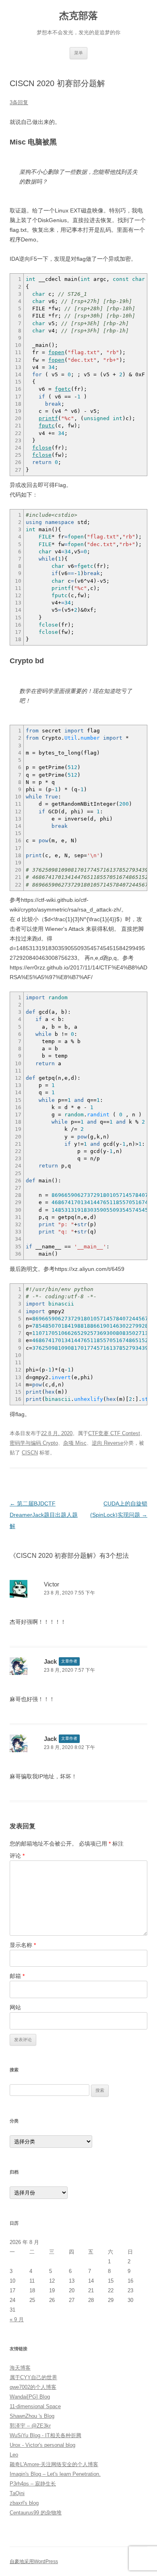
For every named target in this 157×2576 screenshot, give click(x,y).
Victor (52, 1584)
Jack (50, 1661)
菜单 (78, 53)
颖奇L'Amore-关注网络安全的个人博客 (54, 2464)
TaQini (17, 2493)
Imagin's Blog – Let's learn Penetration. (55, 2474)
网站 (15, 2007)
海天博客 (20, 2368)
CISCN (30, 1453)
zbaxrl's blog (24, 2503)
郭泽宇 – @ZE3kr (30, 2426)
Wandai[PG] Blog (30, 2397)
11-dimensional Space (35, 2406)
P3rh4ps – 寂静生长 (33, 2484)
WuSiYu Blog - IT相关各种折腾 (45, 2435)
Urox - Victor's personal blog (42, 2445)
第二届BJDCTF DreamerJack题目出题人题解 (44, 1515)
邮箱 (17, 1976)
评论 (17, 1856)
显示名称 (23, 1945)
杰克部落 (78, 15)
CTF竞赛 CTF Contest (114, 1433)
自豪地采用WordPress (34, 2562)
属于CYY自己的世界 (33, 2377)
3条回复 (19, 102)
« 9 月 (17, 2319)
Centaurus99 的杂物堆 (36, 2513)
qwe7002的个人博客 (33, 2387)
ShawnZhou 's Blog (32, 2416)
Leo (14, 2455)
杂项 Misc (75, 1443)
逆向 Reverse (107, 1443)
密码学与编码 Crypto (34, 1443)
